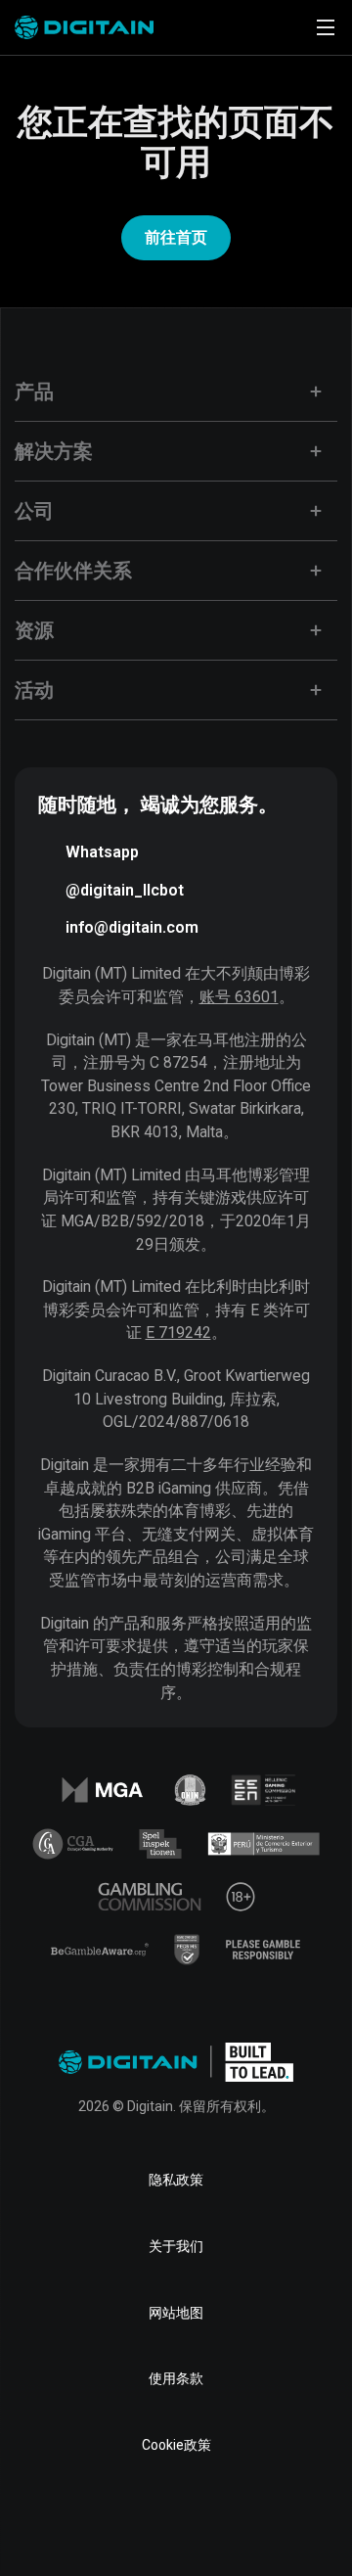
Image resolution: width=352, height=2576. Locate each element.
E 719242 (178, 1333)
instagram (301, 2521)
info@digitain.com (132, 927)
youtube (239, 2521)
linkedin (113, 2521)
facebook (51, 2521)
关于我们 (176, 2246)
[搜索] (271, 27)
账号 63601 (239, 997)
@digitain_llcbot (125, 890)
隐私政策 (176, 2180)
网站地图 (176, 2313)
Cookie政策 (176, 2445)
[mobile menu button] (326, 27)
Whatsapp (102, 852)
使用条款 (176, 2378)
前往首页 (176, 237)
